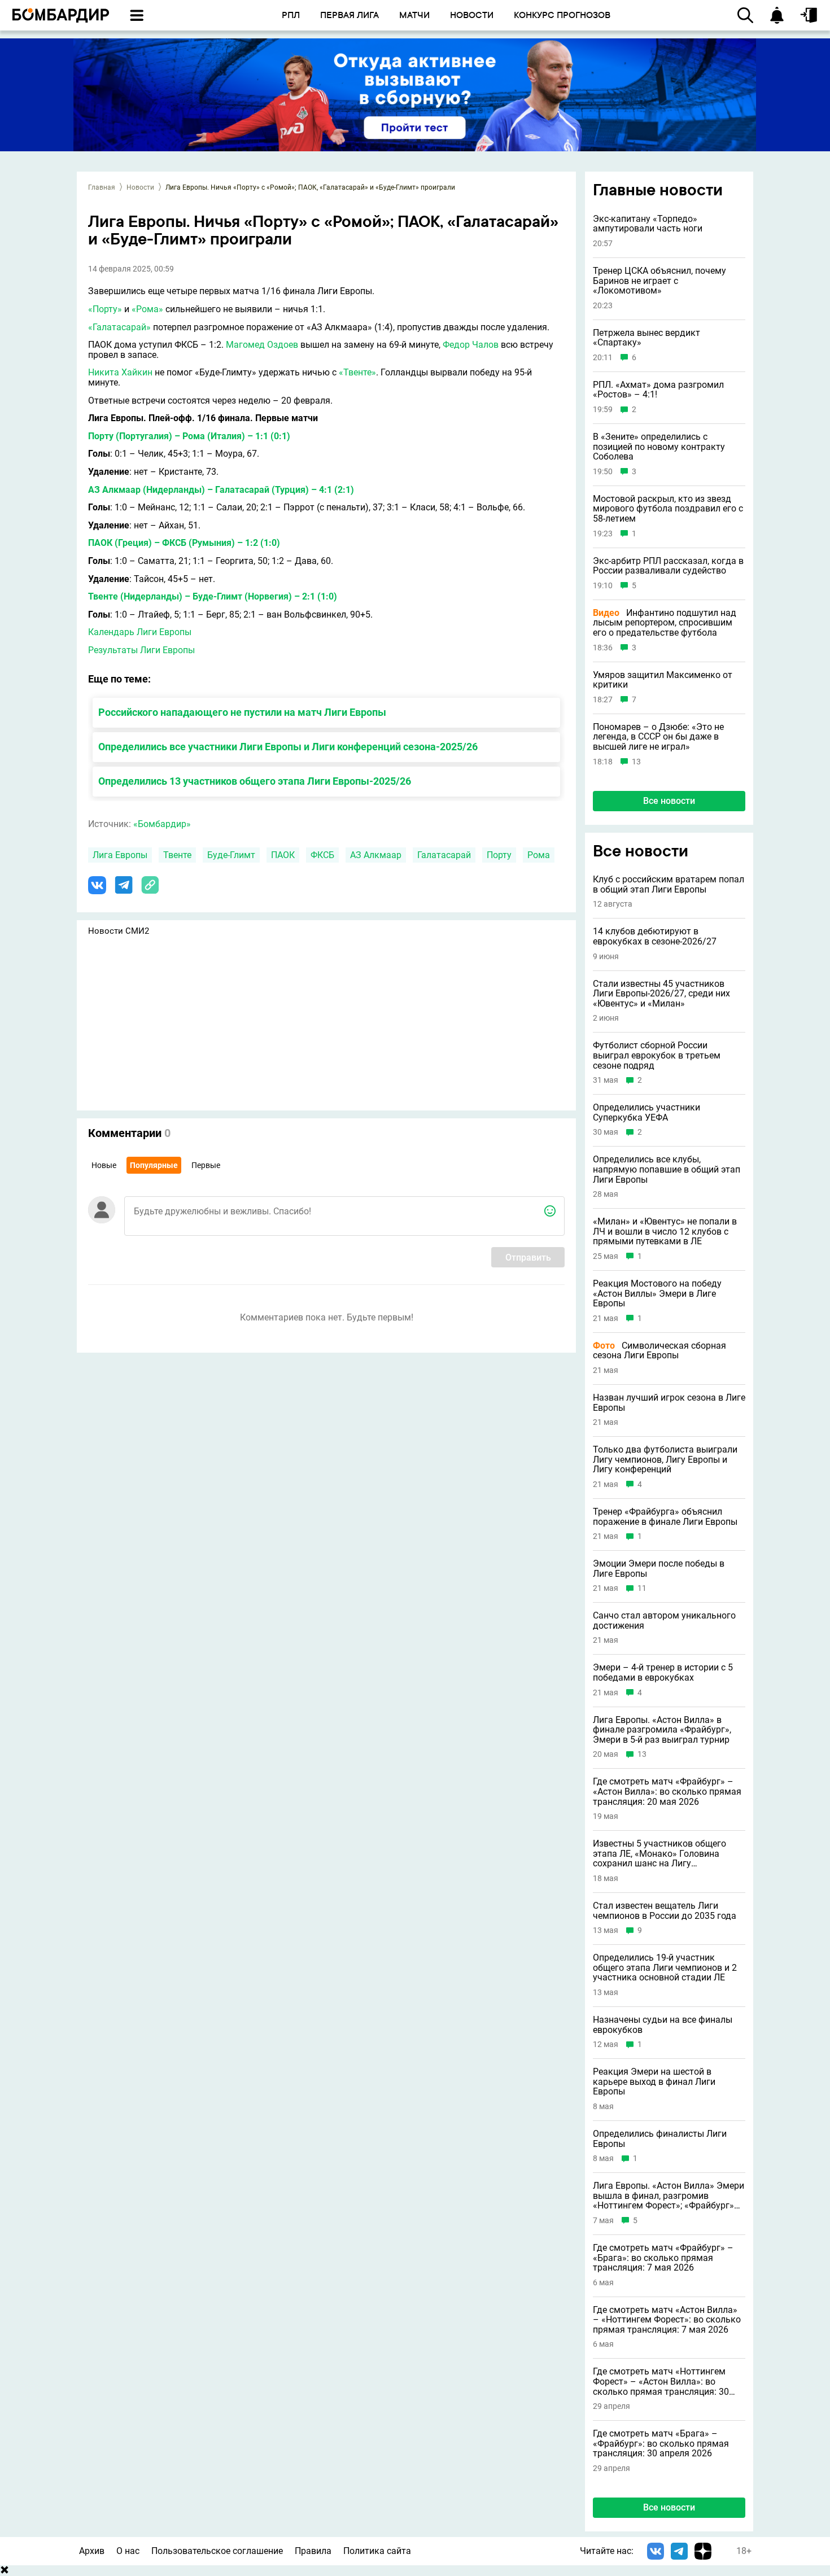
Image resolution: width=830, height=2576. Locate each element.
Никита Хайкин (120, 372)
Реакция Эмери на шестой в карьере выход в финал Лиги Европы (654, 2082)
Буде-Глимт (231, 855)
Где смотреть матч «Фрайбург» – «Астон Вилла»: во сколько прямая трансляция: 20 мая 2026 (667, 1792)
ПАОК (283, 855)
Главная (102, 187)
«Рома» (147, 309)
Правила (313, 2551)
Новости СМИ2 (119, 931)
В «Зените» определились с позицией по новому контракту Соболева (659, 447)
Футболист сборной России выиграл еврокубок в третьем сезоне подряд (657, 1055)
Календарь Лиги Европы (140, 632)
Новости (140, 187)
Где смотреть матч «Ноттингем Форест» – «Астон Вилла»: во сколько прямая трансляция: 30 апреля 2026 (661, 2382)
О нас (128, 2551)
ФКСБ (322, 855)
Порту (499, 855)
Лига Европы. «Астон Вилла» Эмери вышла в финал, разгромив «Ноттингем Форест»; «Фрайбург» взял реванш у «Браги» (669, 2196)
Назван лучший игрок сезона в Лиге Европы (669, 1403)
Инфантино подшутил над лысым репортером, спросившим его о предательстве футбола (665, 623)
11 (642, 1588)
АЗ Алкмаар (376, 855)
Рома (539, 855)
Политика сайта (377, 2551)
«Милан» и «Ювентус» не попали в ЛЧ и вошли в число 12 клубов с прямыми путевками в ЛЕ (665, 1232)
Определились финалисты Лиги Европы (660, 2139)
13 (636, 762)
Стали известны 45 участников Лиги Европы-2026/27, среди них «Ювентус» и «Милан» (661, 994)
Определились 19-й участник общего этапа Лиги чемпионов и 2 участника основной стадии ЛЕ (665, 1968)
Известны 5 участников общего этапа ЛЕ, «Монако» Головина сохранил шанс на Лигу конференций (659, 1854)
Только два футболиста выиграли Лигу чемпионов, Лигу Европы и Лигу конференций (665, 1460)
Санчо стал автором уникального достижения (664, 1621)
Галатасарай (444, 855)
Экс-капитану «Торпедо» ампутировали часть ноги (648, 224)
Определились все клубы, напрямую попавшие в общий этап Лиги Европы (667, 1169)
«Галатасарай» (119, 327)
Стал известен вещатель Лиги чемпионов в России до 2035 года (665, 1911)
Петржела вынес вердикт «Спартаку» (646, 338)
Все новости (669, 801)
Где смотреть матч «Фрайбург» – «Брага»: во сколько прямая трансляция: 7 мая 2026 (663, 2258)
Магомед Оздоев (262, 345)
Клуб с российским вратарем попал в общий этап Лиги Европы (669, 884)
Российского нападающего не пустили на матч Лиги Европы (242, 712)
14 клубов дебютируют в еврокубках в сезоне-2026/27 (655, 936)
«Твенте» (357, 372)
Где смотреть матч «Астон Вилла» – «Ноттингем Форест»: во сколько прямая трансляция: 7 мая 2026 (667, 2320)
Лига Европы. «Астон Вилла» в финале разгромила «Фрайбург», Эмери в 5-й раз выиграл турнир (662, 1730)
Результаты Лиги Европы (141, 650)
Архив (92, 2551)
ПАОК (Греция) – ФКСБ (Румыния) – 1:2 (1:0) (184, 543)
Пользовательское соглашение (217, 2551)
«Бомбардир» (162, 824)
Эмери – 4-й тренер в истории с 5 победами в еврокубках (663, 1672)
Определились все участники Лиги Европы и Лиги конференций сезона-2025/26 (288, 747)
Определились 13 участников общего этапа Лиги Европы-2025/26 (255, 781)
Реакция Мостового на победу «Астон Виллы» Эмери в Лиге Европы (657, 1294)
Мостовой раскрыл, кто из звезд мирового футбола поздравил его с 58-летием (668, 509)
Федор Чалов (471, 345)
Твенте (177, 855)
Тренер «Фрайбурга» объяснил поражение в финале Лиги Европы (665, 1517)
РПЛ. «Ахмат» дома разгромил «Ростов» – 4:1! (658, 390)
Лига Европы (120, 855)
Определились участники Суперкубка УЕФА (646, 1112)
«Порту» (105, 309)
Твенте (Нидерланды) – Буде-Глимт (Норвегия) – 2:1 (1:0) (213, 596)
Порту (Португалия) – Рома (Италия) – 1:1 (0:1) (189, 436)
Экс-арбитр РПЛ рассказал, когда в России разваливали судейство (668, 566)
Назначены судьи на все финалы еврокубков (663, 2025)
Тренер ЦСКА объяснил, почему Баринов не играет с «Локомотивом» (659, 281)
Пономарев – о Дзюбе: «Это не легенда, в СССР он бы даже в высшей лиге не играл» (658, 737)
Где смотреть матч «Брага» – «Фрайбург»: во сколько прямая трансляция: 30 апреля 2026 (661, 2444)
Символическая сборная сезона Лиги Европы (659, 1351)
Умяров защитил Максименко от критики (663, 680)
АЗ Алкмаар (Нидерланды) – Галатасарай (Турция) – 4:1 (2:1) (221, 490)
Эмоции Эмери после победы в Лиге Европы (659, 1569)
